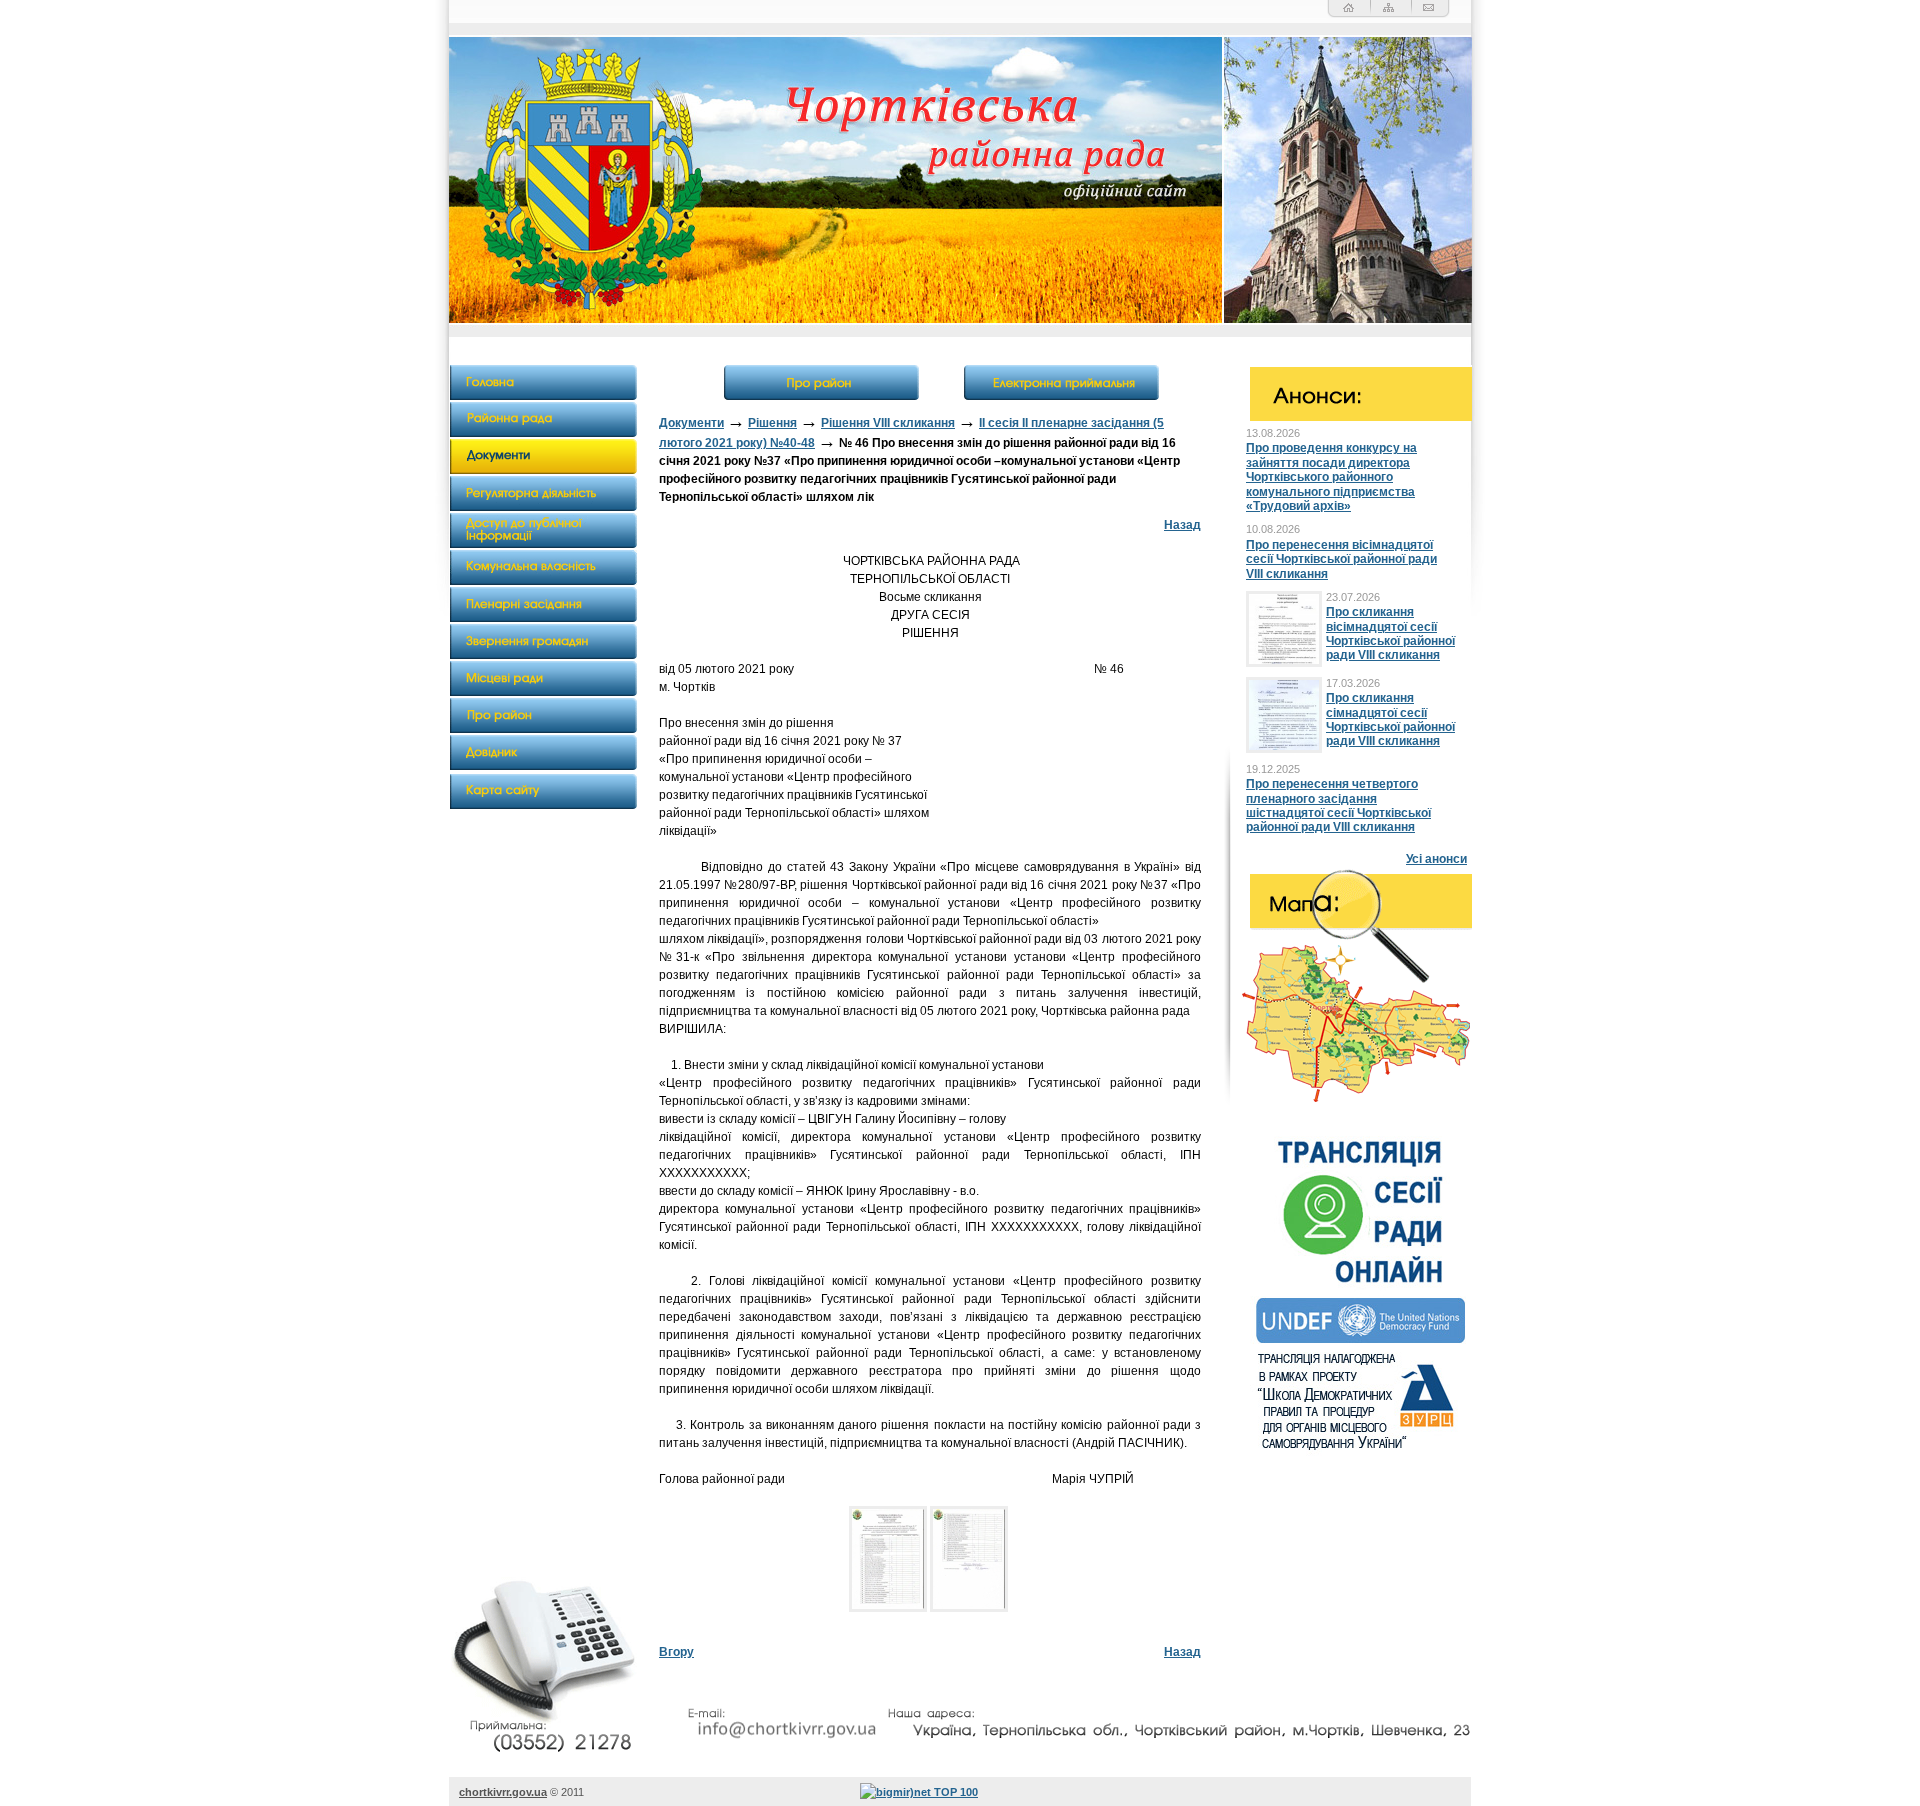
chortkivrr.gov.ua (503, 1792)
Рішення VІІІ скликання (888, 423)
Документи (691, 423)
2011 (572, 1792)
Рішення (772, 423)
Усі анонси (1436, 859)
